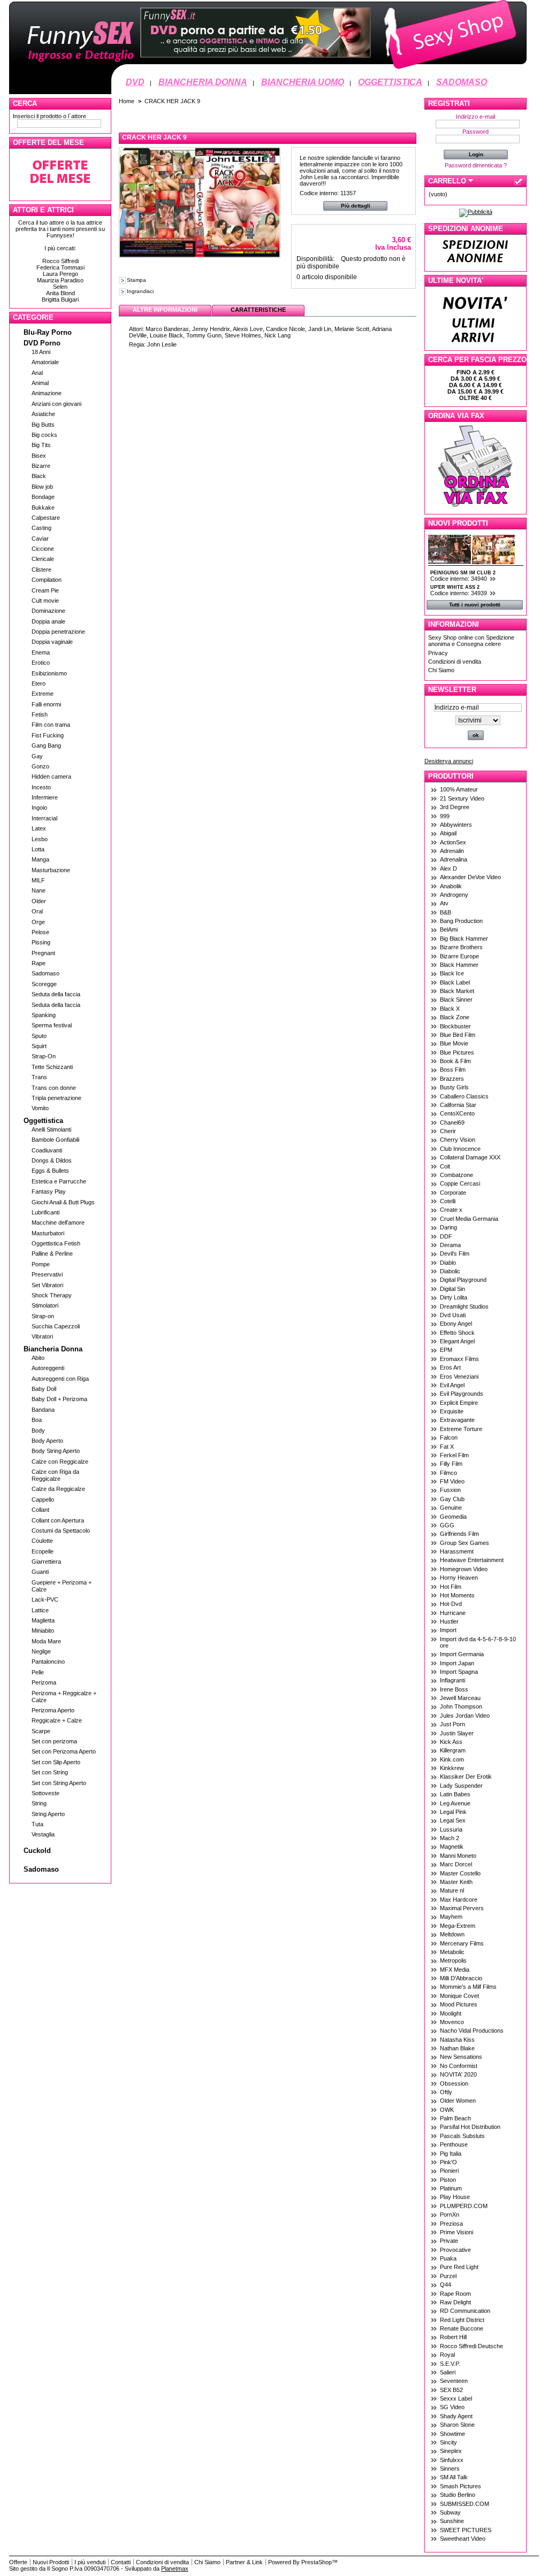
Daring (448, 1227)
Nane (39, 890)
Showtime (452, 2434)
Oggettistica (43, 1121)
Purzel (448, 2276)
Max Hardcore (459, 1900)
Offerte (18, 2562)
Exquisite (452, 1411)
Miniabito (43, 1631)
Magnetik (452, 1847)
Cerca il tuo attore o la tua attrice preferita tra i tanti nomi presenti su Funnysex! (60, 229)
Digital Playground (463, 1280)
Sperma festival (52, 1025)
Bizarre (41, 466)
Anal (37, 373)
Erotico (41, 663)
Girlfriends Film (459, 1534)
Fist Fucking (48, 735)
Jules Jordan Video (465, 1716)
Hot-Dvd (451, 1604)
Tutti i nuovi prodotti (475, 605)
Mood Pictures (459, 2004)
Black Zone (455, 1017)
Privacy (438, 653)
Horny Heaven (459, 1578)
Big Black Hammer (464, 939)
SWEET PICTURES (466, 2530)
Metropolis (453, 1960)
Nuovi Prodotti (458, 523)
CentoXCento (457, 1113)
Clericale (43, 559)
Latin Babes (455, 1794)
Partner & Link (244, 2562)
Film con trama (51, 725)
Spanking (44, 1015)
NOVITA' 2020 (458, 2074)
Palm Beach (455, 2118)
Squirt (39, 1046)
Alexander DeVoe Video (470, 877)
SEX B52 (451, 2390)
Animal (40, 383)
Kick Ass (451, 1742)
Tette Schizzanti (52, 1067)
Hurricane (453, 1613)
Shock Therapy (52, 1295)
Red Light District (462, 2320)
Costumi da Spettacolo (61, 1531)
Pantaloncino (48, 1662)
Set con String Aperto (59, 1783)
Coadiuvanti (47, 1150)
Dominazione (48, 611)
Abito (38, 1358)
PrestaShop (317, 2562)
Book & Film (455, 1061)
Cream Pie (45, 590)
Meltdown (452, 1934)
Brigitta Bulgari (60, 299)
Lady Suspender (461, 1786)
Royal (447, 2355)
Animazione (47, 393)
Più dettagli (356, 206)
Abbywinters (456, 825)
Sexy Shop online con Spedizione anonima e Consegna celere (471, 641)
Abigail (448, 833)
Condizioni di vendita (455, 662)
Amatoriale (45, 362)
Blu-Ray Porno (48, 332)
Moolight (451, 2013)
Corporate (453, 1193)
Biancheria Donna (53, 1349)
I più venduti (90, 2562)
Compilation (47, 580)
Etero (39, 683)
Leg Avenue (455, 1803)
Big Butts (43, 425)
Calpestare (46, 518)
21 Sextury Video (462, 798)
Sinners (450, 2469)
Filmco (448, 1473)
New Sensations (461, 2057)
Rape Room (455, 2294)
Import (448, 1630)
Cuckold (37, 1851)
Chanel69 (452, 1122)
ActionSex (453, 842)
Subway (450, 2512)
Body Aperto (47, 1441)
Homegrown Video (464, 1569)
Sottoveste (45, 1793)
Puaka (448, 2258)
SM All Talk (454, 2477)
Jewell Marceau (460, 1698)
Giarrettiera (46, 1562)
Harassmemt (457, 1551)
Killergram (453, 1750)
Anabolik (451, 886)
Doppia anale (48, 621)
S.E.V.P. (450, 2364)
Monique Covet (459, 1996)
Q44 (446, 2285)
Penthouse (454, 2144)
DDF (446, 1236)
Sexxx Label (456, 2398)
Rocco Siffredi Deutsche (471, 2346)
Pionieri (449, 2171)
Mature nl (452, 1890)
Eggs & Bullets (50, 1171)
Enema (41, 652)
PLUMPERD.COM (464, 2206)
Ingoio (39, 808)
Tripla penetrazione (56, 1098)
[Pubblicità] (476, 212)
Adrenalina (454, 859)
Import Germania (462, 1654)
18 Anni (41, 352)
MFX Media (455, 1970)
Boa (37, 1420)
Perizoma (44, 1682)
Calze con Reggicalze (60, 1462)
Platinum (451, 2188)
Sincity (448, 2442)
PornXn (450, 2214)
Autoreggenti (48, 1368)
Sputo (39, 1036)
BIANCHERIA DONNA (203, 82)
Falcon (449, 1437)
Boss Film (453, 1070)
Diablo (448, 1263)
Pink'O (448, 2162)
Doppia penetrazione (58, 632)
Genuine (451, 1508)
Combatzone (456, 1175)
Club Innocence (460, 1149)
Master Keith (456, 1882)
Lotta (38, 849)
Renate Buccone (462, 2328)
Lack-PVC (45, 1600)
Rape (39, 963)
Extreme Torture (461, 1429)
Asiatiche (43, 414)
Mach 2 (450, 1838)
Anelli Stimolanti (51, 1129)
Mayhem (451, 1917)
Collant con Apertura (58, 1520)
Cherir (448, 1131)
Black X (450, 1009)
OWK (447, 2110)
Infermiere (45, 797)
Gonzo (40, 766)
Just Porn (452, 1724)
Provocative (455, 2250)
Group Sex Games (465, 1543)
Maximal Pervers (462, 1908)
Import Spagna (459, 1672)
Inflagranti (452, 1680)
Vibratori (42, 1336)
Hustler (449, 1621)
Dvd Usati (453, 1315)
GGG (447, 1525)
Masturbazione (51, 870)
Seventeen (454, 2381)
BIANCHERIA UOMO (303, 82)
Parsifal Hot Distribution (470, 2127)
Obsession (454, 2083)
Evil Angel (452, 1385)
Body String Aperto (56, 1451)
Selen (60, 287)
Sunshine (452, 2521)
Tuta (37, 1824)
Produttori (451, 776)
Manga (40, 859)
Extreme (43, 694)
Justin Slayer (457, 1733)
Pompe (41, 1264)
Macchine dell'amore (58, 1222)
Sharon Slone (457, 2425)
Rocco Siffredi (60, 261)
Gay (37, 756)
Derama (450, 1245)
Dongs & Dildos (52, 1160)
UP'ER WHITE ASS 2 (455, 587)
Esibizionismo (49, 673)
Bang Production (461, 921)
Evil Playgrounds (462, 1394)
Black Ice (452, 973)
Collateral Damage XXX (470, 1157)
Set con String (50, 1772)
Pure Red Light (459, 2267)
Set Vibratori (47, 1285)
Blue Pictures (457, 1052)
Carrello (447, 181)
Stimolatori (45, 1305)
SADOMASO (462, 82)
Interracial (44, 818)
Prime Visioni (456, 2232)
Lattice (40, 1610)
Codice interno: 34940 (459, 579)
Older (39, 901)
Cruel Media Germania (469, 1219)
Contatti (121, 2562)
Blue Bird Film (458, 1035)
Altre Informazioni (165, 310)
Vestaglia (43, 1834)
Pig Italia (451, 2154)
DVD (135, 82)
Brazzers (452, 1079)
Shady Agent (456, 2416)
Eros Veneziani (459, 1377)
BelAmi (449, 929)
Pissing (41, 942)
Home (127, 101)
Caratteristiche (258, 310)
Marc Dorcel (456, 1864)
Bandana (43, 1410)
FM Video (452, 1481)
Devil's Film (455, 1254)
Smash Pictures (461, 2486)
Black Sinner (456, 999)
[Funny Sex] (268, 73)
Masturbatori (48, 1233)
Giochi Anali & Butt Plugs (63, 1202)
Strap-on (43, 1316)
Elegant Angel (457, 1341)
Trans (39, 1077)
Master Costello (460, 1873)
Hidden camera (51, 776)
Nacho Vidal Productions (472, 2031)
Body (38, 1431)
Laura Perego (60, 274)
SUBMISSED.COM (465, 2504)
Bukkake (43, 507)
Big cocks (44, 435)
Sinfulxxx (452, 2460)
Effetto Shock (457, 1333)
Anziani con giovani (56, 404)
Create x (451, 1210)
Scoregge (44, 984)
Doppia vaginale (52, 642)
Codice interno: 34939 (459, 593)
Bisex (39, 456)
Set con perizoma (54, 1741)
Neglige (41, 1651)
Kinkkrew (452, 1768)
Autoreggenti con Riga (60, 1379)
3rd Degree (455, 807)
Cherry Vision (458, 1140)
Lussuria (451, 1829)
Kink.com (452, 1759)
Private (449, 2241)
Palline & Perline (52, 1254)
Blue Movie (454, 1043)
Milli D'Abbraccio (461, 1978)
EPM (446, 1350)
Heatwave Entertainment (472, 1560)
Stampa (136, 280)
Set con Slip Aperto (56, 1762)
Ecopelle (43, 1551)
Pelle (38, 1672)
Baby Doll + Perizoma (59, 1399)
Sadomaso (45, 973)
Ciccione (43, 549)
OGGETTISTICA (390, 82)
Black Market (457, 991)
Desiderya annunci (449, 761)
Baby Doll (44, 1389)
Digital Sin (452, 1289)
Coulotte (42, 1541)
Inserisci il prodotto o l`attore (50, 116)
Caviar (40, 539)
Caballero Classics (464, 1096)
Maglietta (43, 1620)
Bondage (43, 497)
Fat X (447, 1447)
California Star (458, 1105)
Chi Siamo (441, 670)
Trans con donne (54, 1088)
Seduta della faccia (56, 994)
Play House (455, 2197)
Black (39, 476)
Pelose (40, 932)
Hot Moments (457, 1595)
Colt (445, 1166)
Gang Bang (46, 745)
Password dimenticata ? (476, 165)
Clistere (41, 570)
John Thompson (461, 1706)
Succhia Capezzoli (56, 1326)
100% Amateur (459, 789)
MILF (38, 880)
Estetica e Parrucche (59, 1181)
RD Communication (465, 2311)
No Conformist (459, 2066)
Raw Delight (455, 2302)
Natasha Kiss (457, 2040)
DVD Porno (42, 343)
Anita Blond (60, 293)
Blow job (42, 487)
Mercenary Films (462, 1943)
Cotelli (448, 1201)
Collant (40, 1510)
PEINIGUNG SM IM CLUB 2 (463, 573)
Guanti (40, 1572)
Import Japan (457, 1663)
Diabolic (450, 1271)
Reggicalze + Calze (57, 1720)
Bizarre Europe (459, 956)
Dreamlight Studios (464, 1306)
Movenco (452, 2022)
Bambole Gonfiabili (55, 1140)
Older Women (458, 2101)
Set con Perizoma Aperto (64, 1751)
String (39, 1803)
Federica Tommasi (60, 267)
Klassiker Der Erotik (466, 1777)
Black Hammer (459, 965)
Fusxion (450, 1490)
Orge (38, 922)
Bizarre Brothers (461, 947)
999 (445, 816)
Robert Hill (453, 2337)
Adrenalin (452, 851)
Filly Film (451, 1464)
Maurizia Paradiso (60, 280)
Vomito (40, 1108)
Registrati (449, 103)
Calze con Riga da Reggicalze (55, 1475)
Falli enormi (46, 704)
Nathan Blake (457, 2048)
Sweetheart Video (463, 2539)
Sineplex (451, 2451)
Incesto (41, 787)
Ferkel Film (454, 1455)
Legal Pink (453, 1812)
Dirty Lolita (454, 1297)
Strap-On (44, 1056)
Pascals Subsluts (462, 2136)
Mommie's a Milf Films (468, 1987)
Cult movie (45, 601)
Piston (448, 2180)
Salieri (448, 2372)
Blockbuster (455, 1026)
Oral (37, 911)
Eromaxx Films (459, 1359)
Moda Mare (46, 1641)
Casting (41, 528)
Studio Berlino (458, 2495)
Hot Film (451, 1587)
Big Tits (41, 445)
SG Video (452, 2407)
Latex (39, 828)
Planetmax (175, 2569)
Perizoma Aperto (53, 1710)
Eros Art (450, 1367)
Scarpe (41, 1731)
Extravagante (457, 1420)
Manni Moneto (458, 1856)
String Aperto (48, 1814)
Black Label (455, 982)
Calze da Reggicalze (58, 1489)
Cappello (43, 1500)
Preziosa (451, 2224)
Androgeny (454, 895)
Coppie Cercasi (460, 1183)
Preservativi (47, 1274)
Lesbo (40, 839)
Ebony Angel (456, 1324)
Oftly (446, 2092)
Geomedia (453, 1517)
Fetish (40, 714)
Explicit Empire (459, 1403)
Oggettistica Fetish (56, 1243)
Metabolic (452, 1952)
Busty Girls (454, 1087)
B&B (446, 912)
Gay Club (452, 1499)
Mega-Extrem (458, 1926)
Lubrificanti (45, 1212)
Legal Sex (453, 1820)
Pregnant (43, 953)
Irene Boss (454, 1689)
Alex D (448, 868)
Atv (444, 903)
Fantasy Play (49, 1191)
